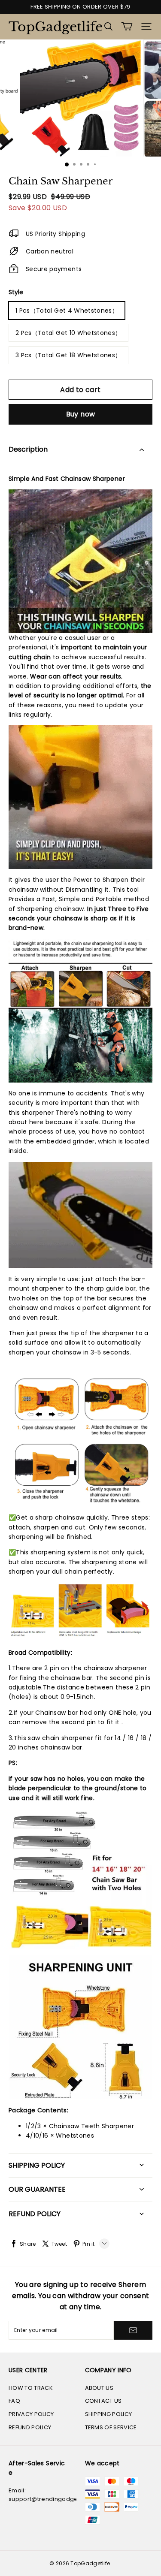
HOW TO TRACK (31, 2388)
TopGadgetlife (52, 27)
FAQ (14, 2401)
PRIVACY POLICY (31, 2414)
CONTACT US (103, 2401)
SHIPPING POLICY (109, 2414)
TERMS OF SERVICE (111, 2427)
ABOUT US (99, 2388)
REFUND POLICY (30, 2427)
